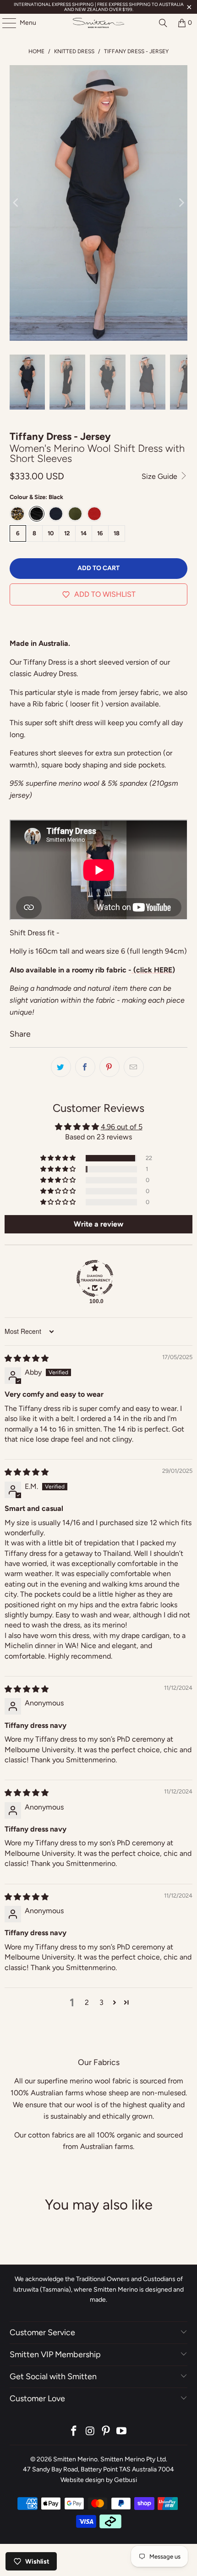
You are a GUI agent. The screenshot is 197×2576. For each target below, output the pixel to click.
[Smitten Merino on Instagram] (90, 2432)
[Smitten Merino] (99, 23)
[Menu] (5, 23)
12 (67, 533)
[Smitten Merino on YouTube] (122, 2432)
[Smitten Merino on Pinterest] (106, 2432)
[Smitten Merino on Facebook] (74, 2432)
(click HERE (152, 970)
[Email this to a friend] (134, 1067)
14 (84, 533)
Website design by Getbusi (99, 2480)
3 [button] (101, 2002)
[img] (27, 1358)
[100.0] (95, 1278)
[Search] (163, 23)
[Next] (181, 203)
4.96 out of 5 (122, 1127)
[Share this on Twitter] (61, 1067)
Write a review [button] (98, 1224)
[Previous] (16, 203)
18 (117, 533)
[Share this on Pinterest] (109, 1067)
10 (51, 533)
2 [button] (87, 2002)
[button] (59, 1158)
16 (100, 533)
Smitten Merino (75, 2459)
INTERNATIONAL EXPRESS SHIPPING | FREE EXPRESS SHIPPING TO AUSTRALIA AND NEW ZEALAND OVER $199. (99, 7)
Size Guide (160, 476)
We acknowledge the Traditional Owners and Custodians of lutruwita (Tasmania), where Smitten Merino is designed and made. (98, 2289)
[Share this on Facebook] (85, 1067)
